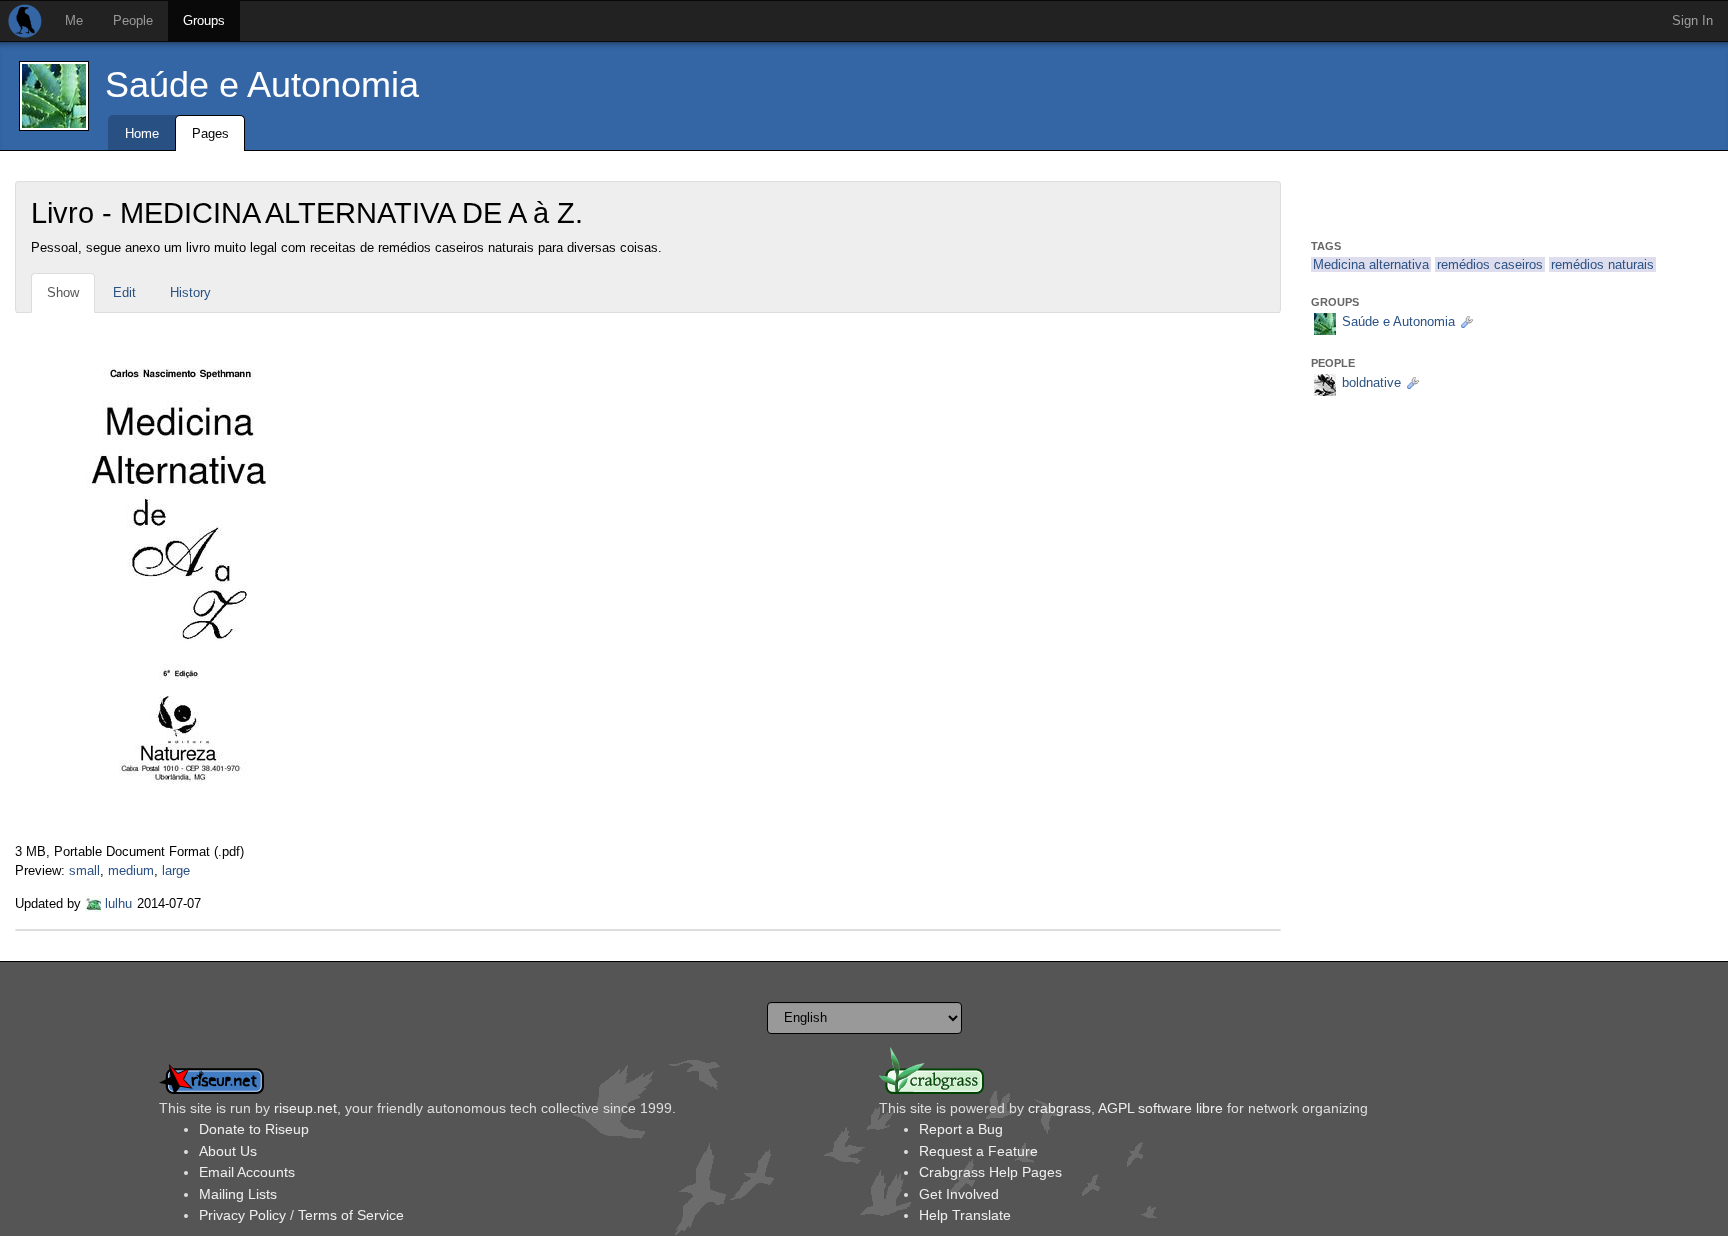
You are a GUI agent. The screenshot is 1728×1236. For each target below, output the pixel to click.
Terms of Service (351, 1215)
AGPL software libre (1160, 1108)
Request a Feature (978, 1151)
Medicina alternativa (1371, 264)
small (84, 870)
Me (74, 20)
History (190, 292)
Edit (124, 292)
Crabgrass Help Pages (990, 1172)
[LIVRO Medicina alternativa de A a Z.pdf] (188, 577)
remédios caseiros (1490, 264)
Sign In (1692, 20)
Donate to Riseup (254, 1129)
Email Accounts (247, 1172)
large (176, 870)
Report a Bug (961, 1129)
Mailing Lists (238, 1194)
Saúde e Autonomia (262, 84)
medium (131, 870)
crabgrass (1059, 1108)
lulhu (118, 903)
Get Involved (959, 1194)
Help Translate (965, 1215)
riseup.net (305, 1108)
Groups (204, 20)
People (133, 20)
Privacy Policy (242, 1215)
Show (63, 292)
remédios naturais (1602, 264)
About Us (228, 1151)
